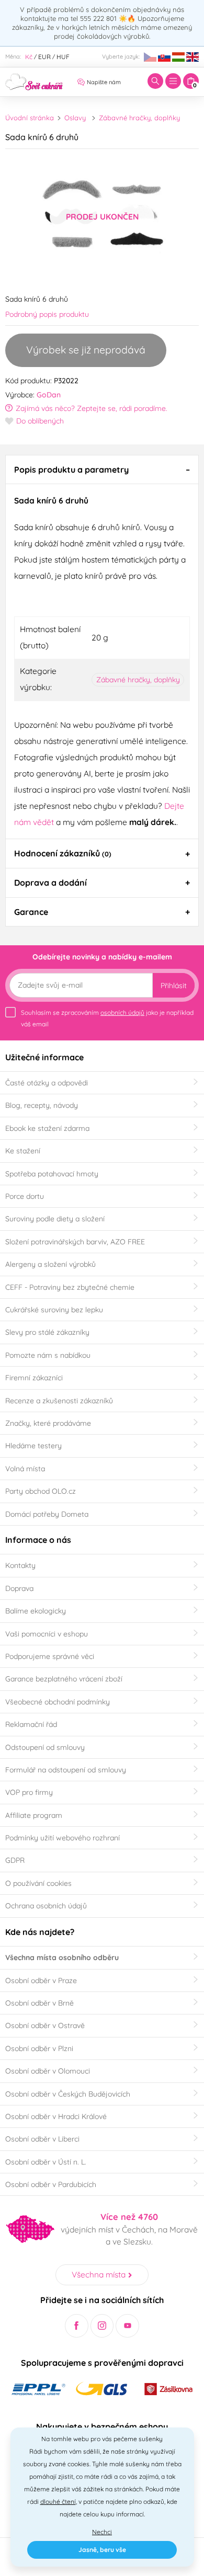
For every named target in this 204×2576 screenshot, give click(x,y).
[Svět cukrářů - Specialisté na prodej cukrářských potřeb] (34, 81)
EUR (44, 57)
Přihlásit (174, 986)
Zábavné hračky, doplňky (139, 118)
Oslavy (75, 118)
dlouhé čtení (58, 2501)
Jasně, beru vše (102, 2550)
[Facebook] (77, 2326)
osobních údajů (122, 1012)
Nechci (102, 2532)
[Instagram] (102, 2326)
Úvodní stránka (30, 118)
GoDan (49, 395)
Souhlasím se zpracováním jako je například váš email (107, 1018)
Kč (29, 57)
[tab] (102, 470)
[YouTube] (127, 2326)
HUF (63, 57)
